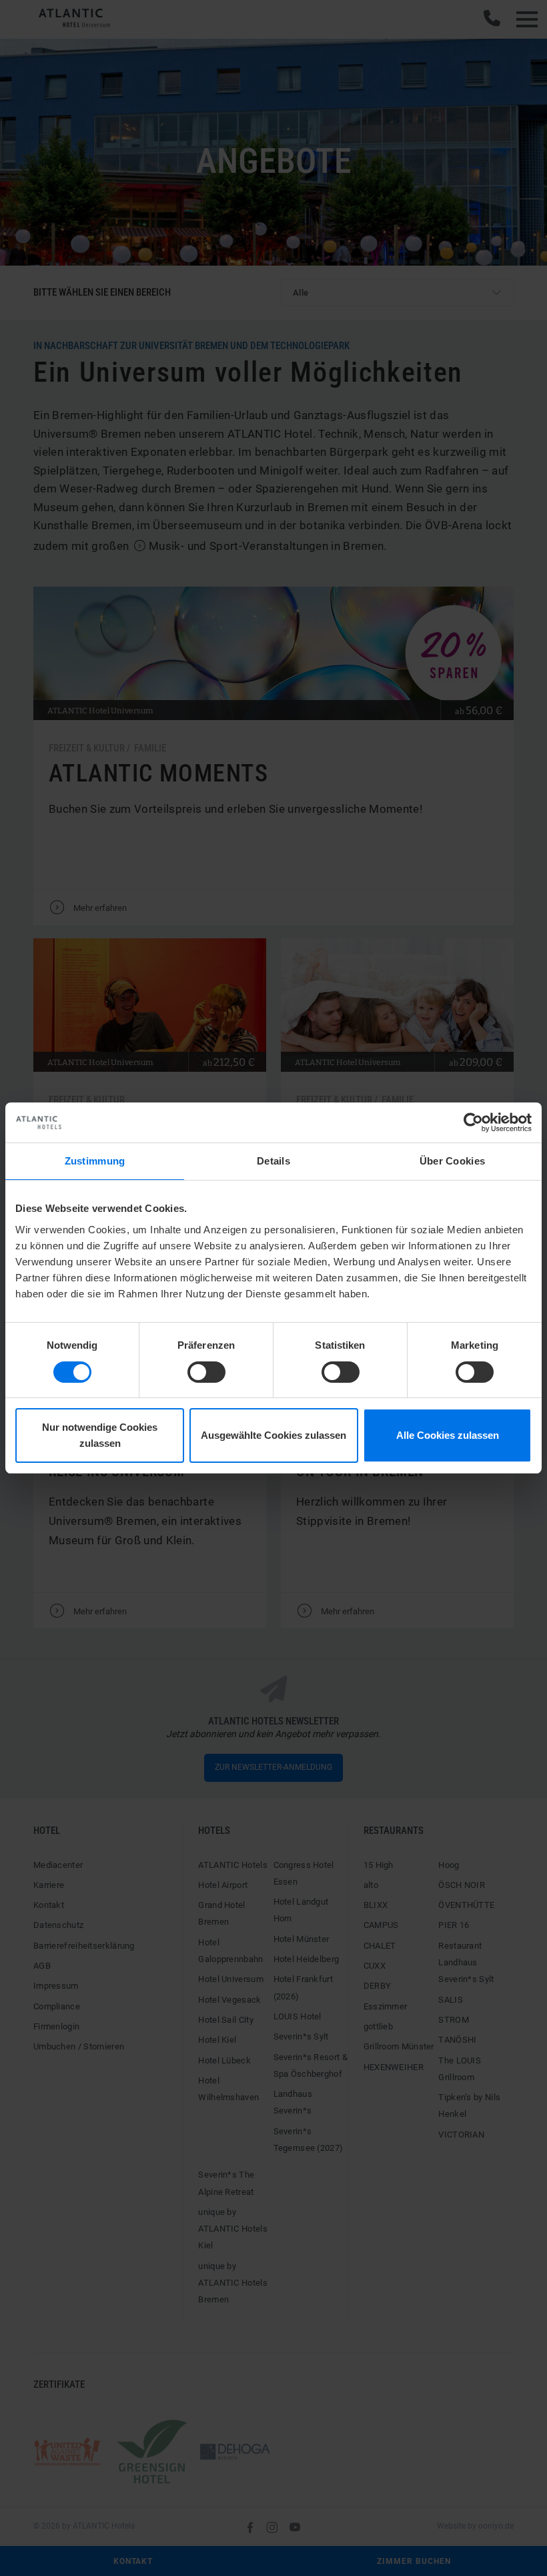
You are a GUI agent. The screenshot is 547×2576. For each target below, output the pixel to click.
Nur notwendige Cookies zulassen (100, 1435)
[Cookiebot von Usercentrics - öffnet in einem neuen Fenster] (473, 1122)
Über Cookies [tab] (453, 1161)
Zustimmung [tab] (95, 1161)
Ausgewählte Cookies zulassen (273, 1435)
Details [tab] (273, 1161)
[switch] (206, 1372)
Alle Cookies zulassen (448, 1435)
